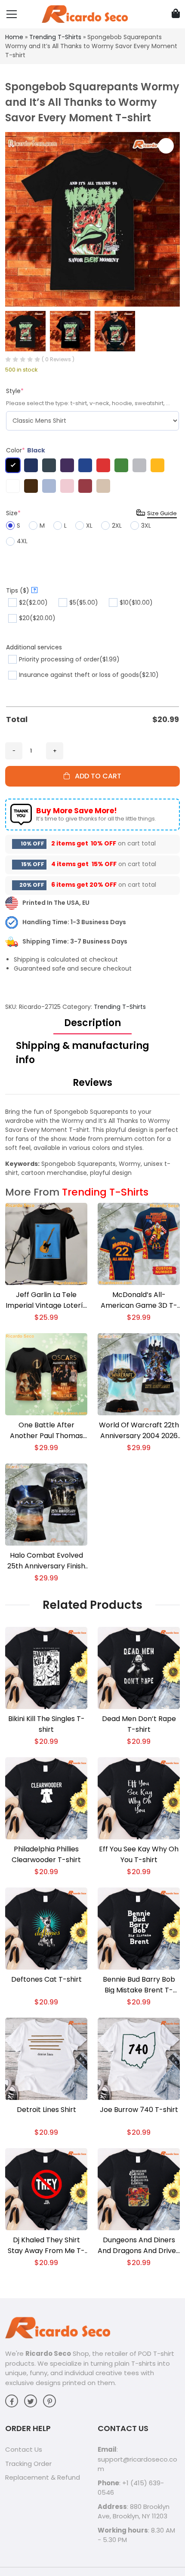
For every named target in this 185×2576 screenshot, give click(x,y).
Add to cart (96, 776)
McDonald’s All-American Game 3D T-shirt (139, 1300)
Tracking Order (28, 2464)
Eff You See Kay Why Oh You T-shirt (139, 1854)
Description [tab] (92, 1023)
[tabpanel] (92, 1142)
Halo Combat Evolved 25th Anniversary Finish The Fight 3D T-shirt (46, 1561)
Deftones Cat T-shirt (46, 1979)
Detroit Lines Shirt (46, 2110)
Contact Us (24, 2449)
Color (26, 450)
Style (15, 391)
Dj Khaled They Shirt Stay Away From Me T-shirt (46, 2246)
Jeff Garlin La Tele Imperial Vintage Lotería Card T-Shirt (46, 1300)
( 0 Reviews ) (58, 359)
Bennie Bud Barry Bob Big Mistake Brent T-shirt (139, 1985)
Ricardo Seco (48, 2353)
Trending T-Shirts (55, 37)
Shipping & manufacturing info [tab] (83, 1053)
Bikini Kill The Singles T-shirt (46, 1724)
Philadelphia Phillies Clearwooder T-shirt (46, 1854)
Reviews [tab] (92, 1083)
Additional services (34, 647)
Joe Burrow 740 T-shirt (139, 2110)
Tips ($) (21, 590)
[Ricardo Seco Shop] (85, 14)
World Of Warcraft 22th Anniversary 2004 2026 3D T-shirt (139, 1431)
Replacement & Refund (43, 2477)
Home (14, 37)
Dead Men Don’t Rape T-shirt (139, 1724)
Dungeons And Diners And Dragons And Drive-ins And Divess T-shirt (139, 2246)
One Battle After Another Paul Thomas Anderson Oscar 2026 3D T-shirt (46, 1431)
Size (13, 513)
